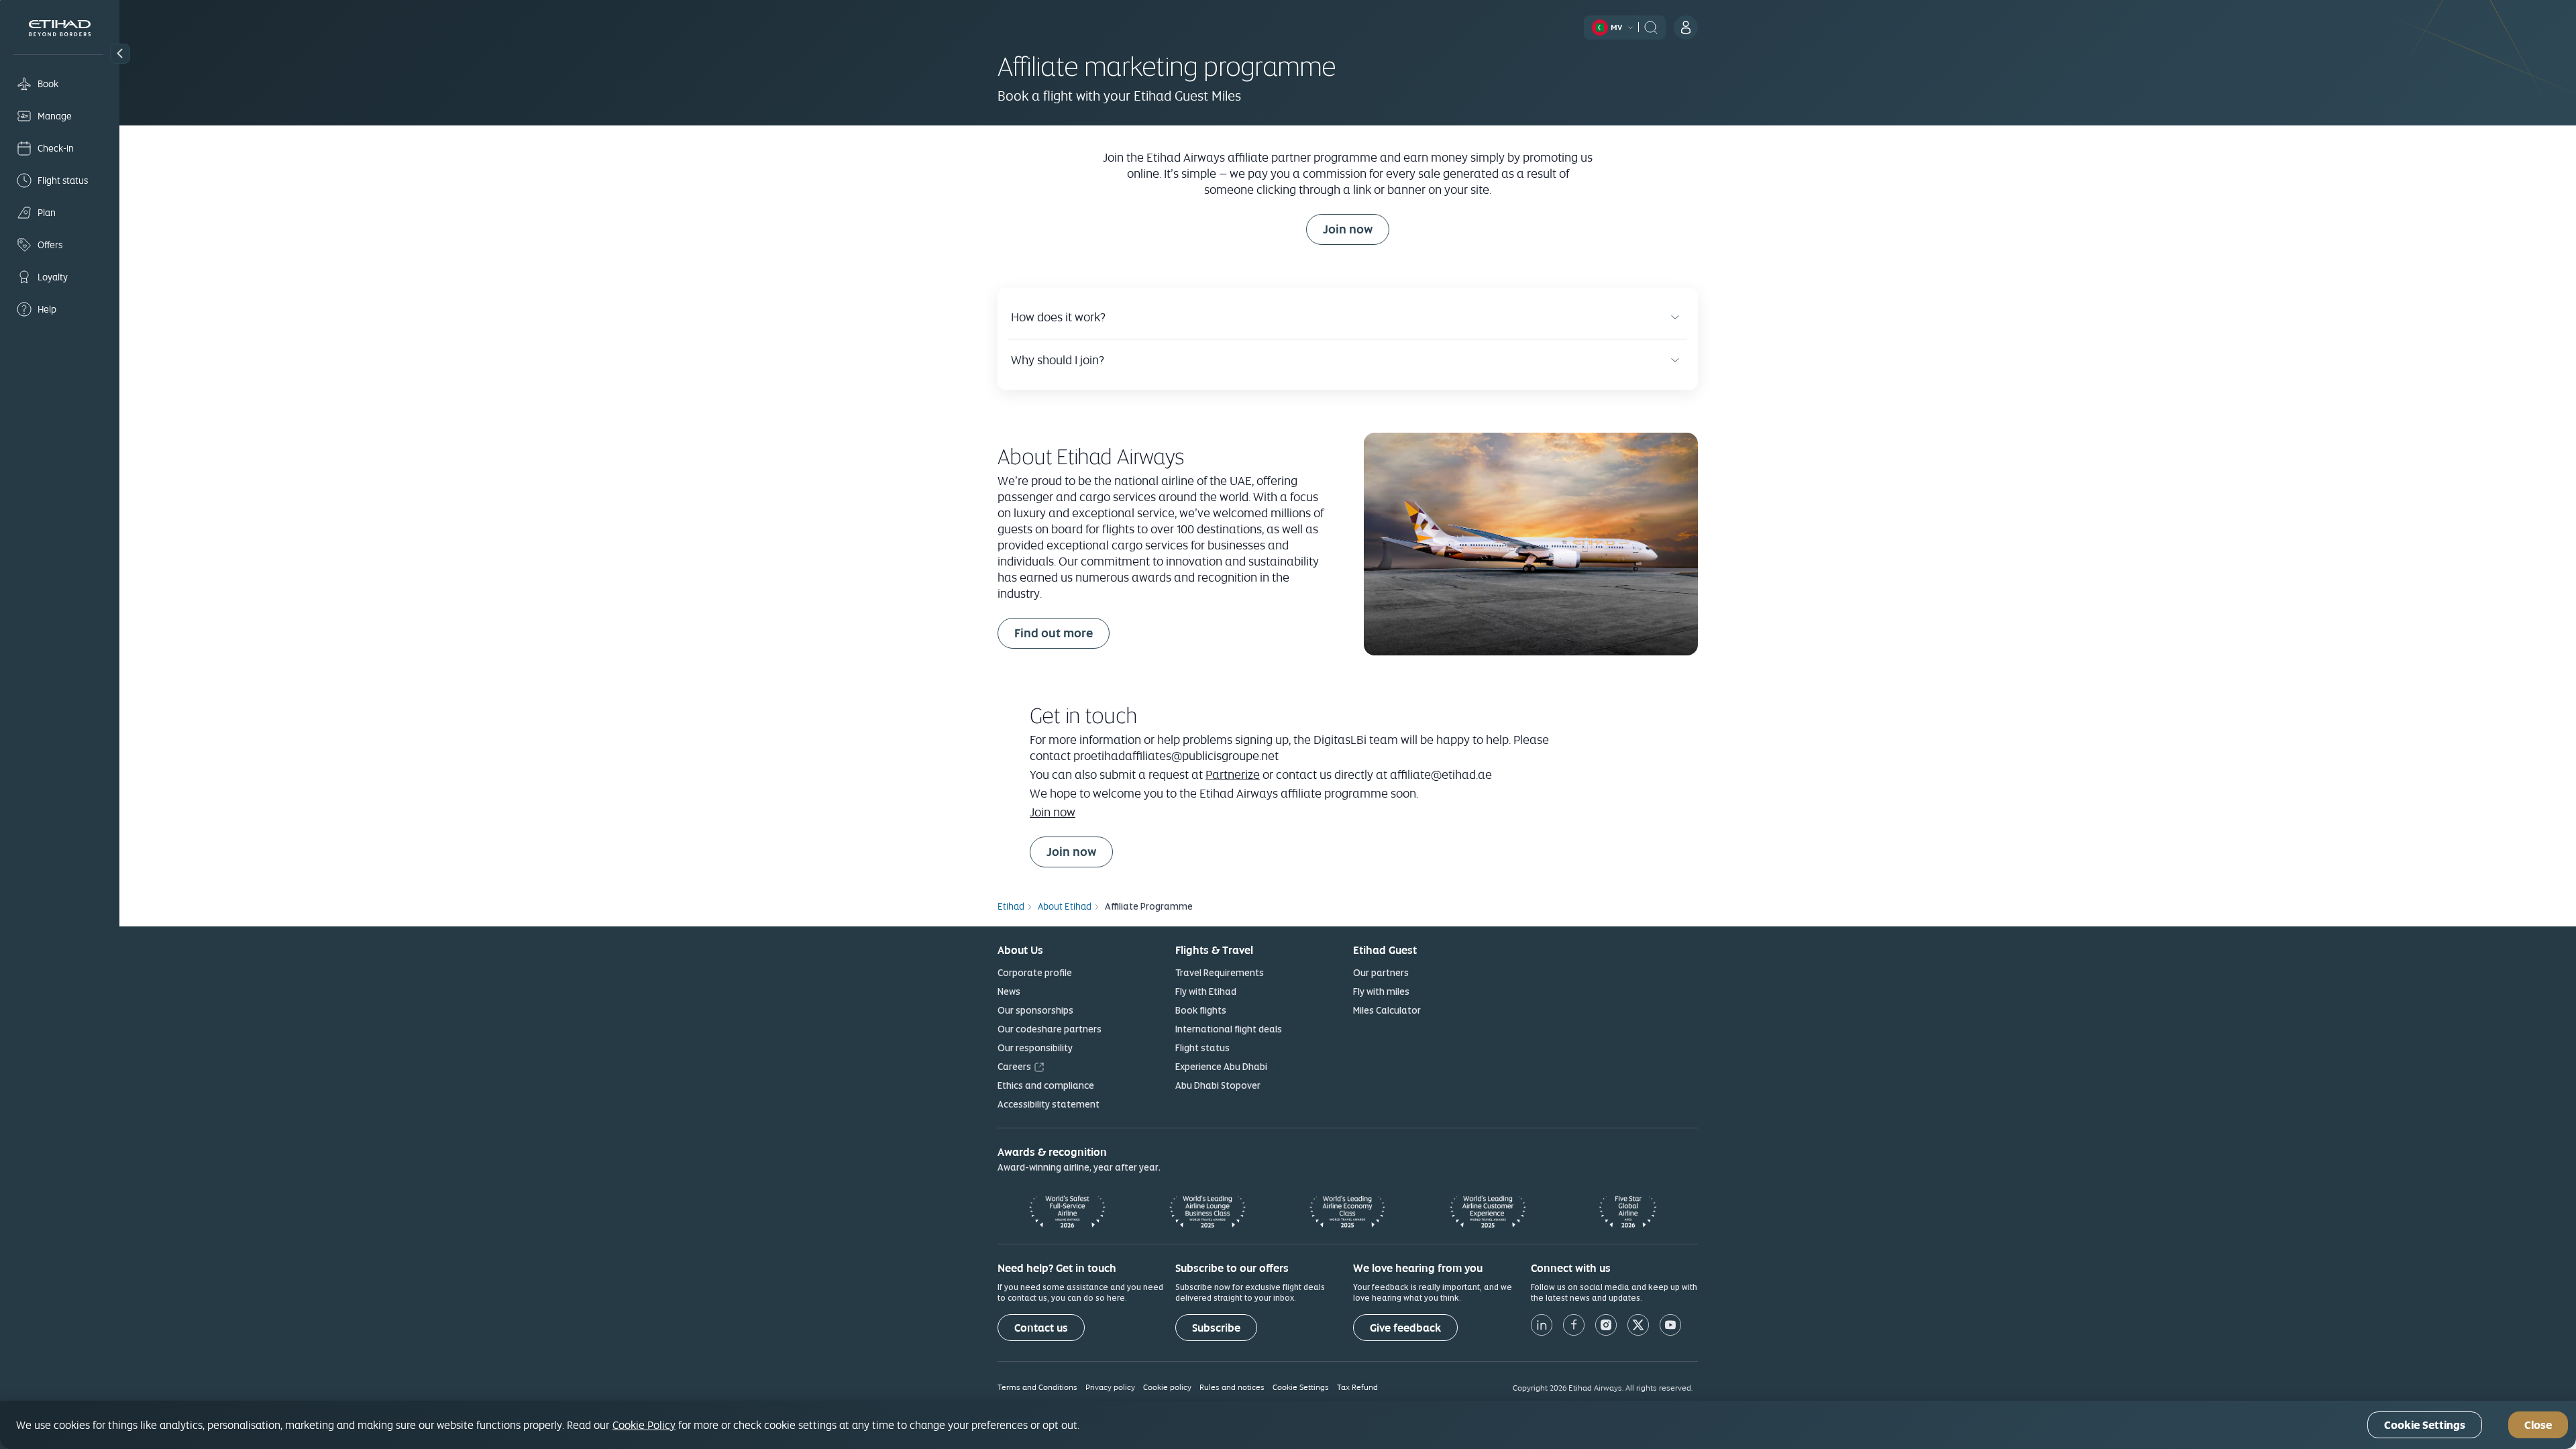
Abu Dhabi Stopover (1218, 1085)
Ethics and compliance (1046, 1085)
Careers (1014, 1067)
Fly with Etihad (1206, 991)
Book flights (1201, 1010)
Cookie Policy (644, 1425)
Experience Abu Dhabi (1221, 1067)
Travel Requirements (1220, 973)
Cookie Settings (1301, 1387)
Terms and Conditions (1037, 1387)
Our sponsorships (1035, 1010)
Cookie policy (1167, 1387)
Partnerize (1233, 774)
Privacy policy (1110, 1387)
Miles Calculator (1387, 1010)
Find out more (1054, 633)
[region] (1288, 1425)
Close (2538, 1425)
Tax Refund (1357, 1387)
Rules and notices (1232, 1387)
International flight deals (1229, 1029)
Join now (1356, 229)
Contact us (1041, 1328)
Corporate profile (1035, 973)
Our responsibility (1035, 1048)
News (1009, 991)
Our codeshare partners (1050, 1029)
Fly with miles (1381, 991)
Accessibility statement (1049, 1104)
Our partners (1381, 973)
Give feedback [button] (1405, 1328)
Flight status (1202, 1048)
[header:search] (1651, 26)
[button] (120, 54)
